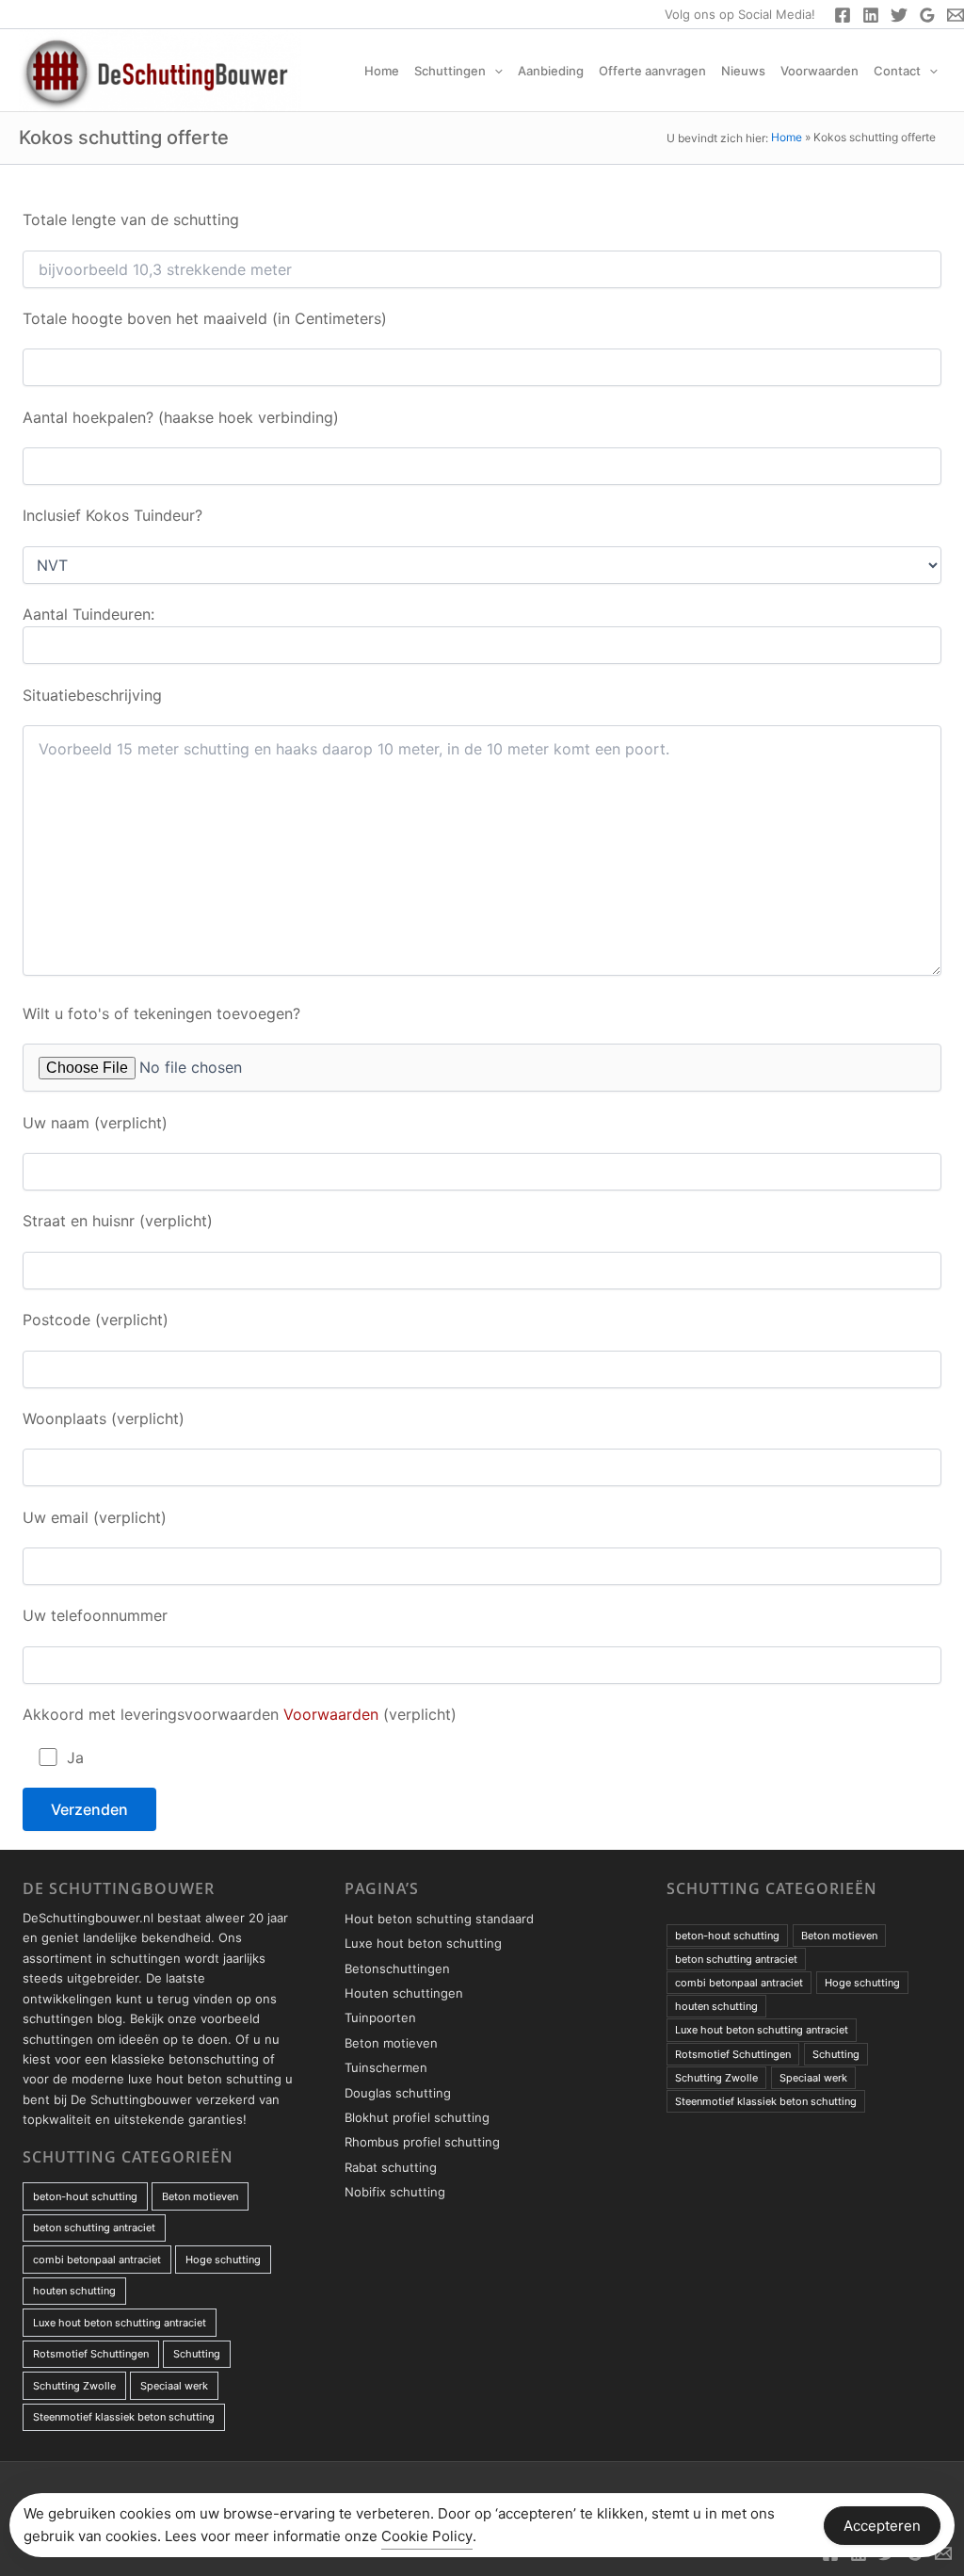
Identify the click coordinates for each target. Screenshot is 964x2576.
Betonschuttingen (397, 1968)
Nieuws (743, 71)
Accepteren (882, 2526)
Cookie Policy (427, 2536)
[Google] (927, 15)
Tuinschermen (386, 2067)
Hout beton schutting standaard (439, 1919)
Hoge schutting (223, 2260)
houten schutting (74, 2291)
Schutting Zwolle (74, 2386)
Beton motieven (200, 2196)
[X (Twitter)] (899, 15)
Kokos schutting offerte (124, 138)
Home (382, 71)
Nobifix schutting (395, 2192)
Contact (897, 71)
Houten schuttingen (404, 1993)
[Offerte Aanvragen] (956, 15)
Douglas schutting (398, 2093)
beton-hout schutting (85, 2196)
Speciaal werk (174, 2386)
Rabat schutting (391, 2167)
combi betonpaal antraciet (97, 2260)
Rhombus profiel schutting (422, 2142)
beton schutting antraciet (94, 2228)
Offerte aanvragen (652, 71)
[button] (494, 71)
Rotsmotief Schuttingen (91, 2354)
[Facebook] (843, 15)
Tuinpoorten (380, 2017)
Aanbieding (551, 71)
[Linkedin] (871, 15)
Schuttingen (450, 71)
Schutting (197, 2354)
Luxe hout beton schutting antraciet (120, 2323)
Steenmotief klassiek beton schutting (124, 2417)
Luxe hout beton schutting (423, 1943)
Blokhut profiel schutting (417, 2117)
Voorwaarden (819, 71)
